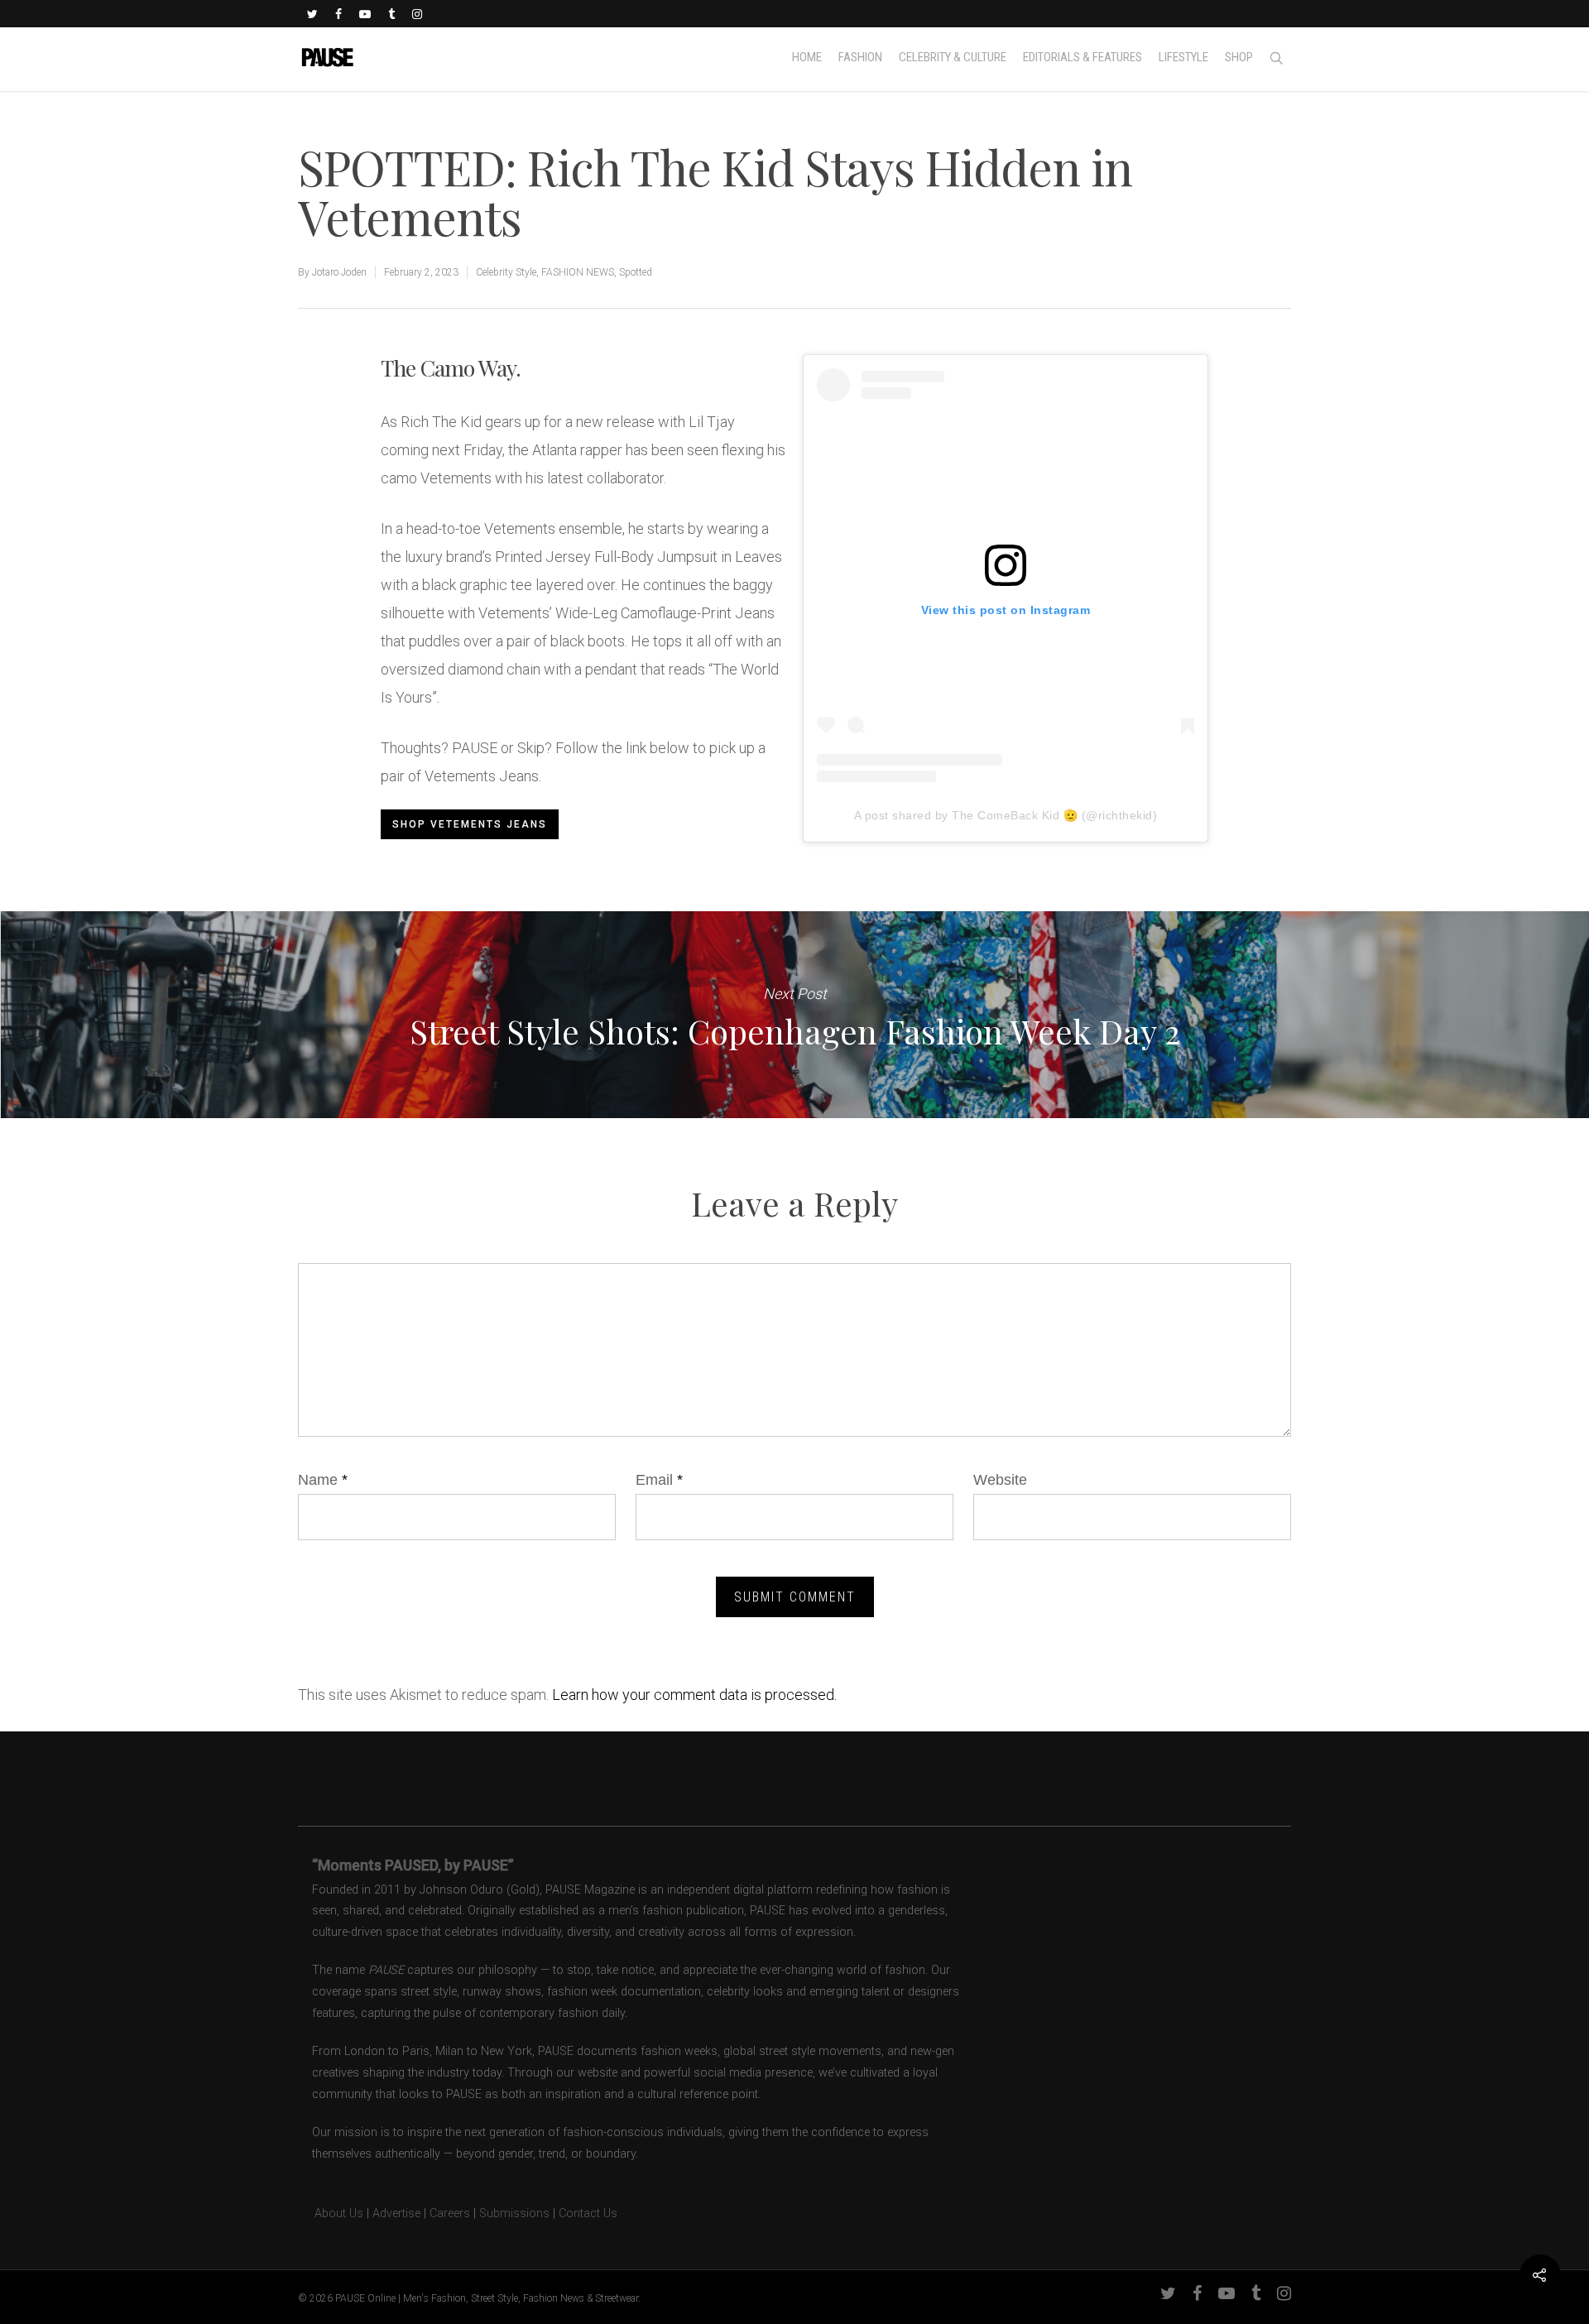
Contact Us (588, 2214)
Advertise (396, 2214)
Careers (450, 2214)
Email (659, 1480)
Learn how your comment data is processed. (694, 1695)
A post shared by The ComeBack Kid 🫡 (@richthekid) (1006, 815)
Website (1000, 1480)
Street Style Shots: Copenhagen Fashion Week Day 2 (794, 1015)
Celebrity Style (506, 272)
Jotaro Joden (339, 272)
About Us (331, 2214)
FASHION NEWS (578, 272)
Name (323, 1480)
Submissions (514, 2214)
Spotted (636, 272)
